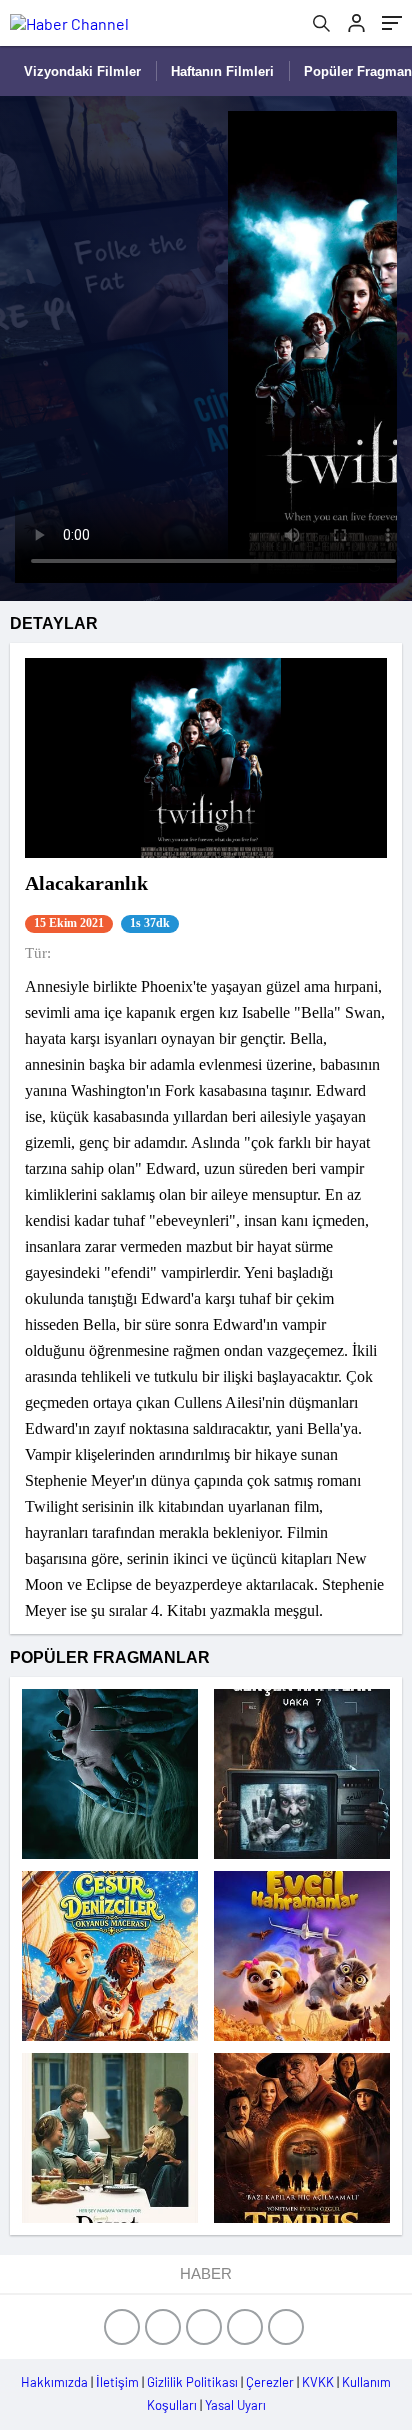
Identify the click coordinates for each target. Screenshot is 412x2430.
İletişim (117, 2382)
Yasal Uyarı (235, 2405)
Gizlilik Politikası (192, 2382)
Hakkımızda (54, 2382)
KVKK (318, 2382)
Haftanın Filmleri (222, 71)
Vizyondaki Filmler (82, 71)
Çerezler (270, 2382)
